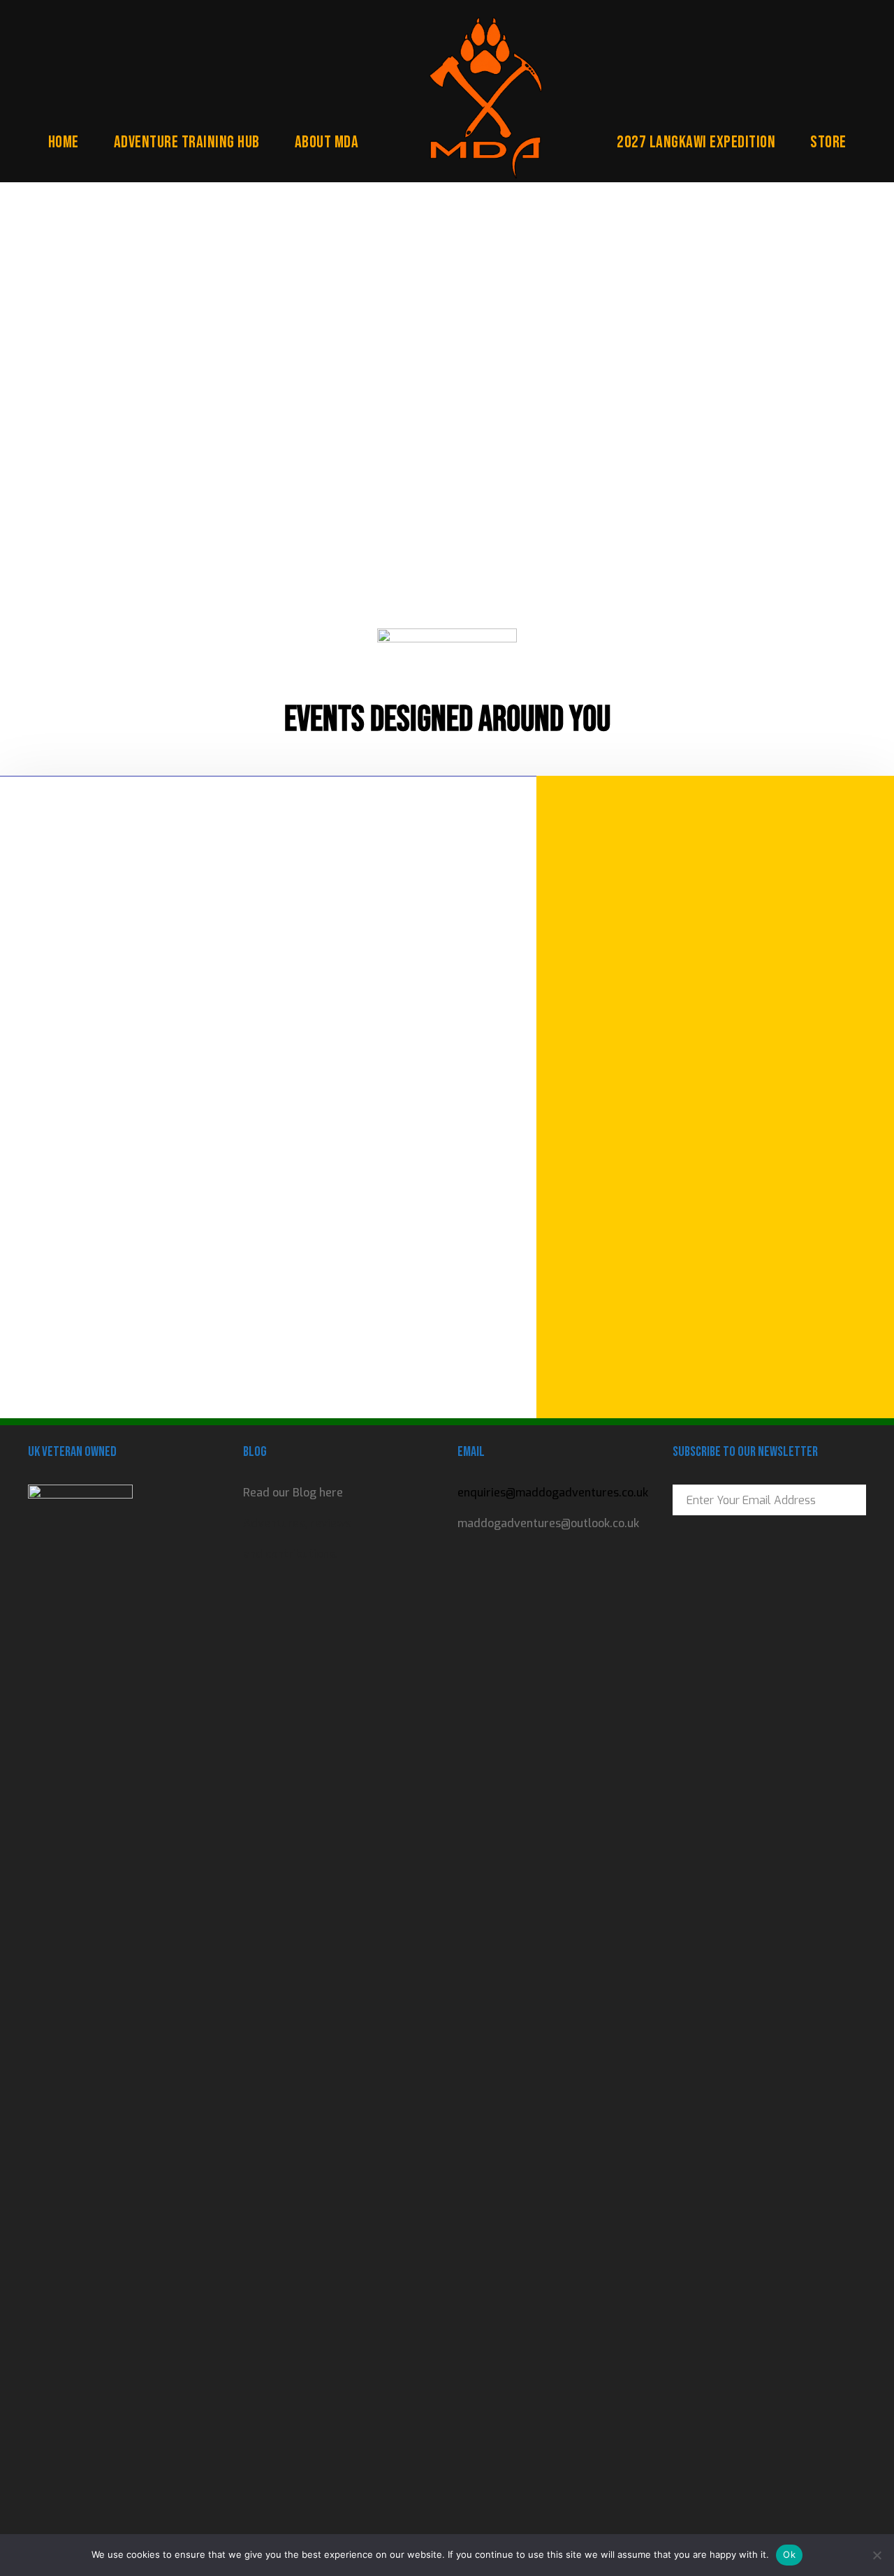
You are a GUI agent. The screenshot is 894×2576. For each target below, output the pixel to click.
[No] (877, 2555)
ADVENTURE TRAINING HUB (187, 142)
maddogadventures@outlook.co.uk (548, 1523)
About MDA (327, 142)
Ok (789, 2554)
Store (828, 142)
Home (64, 142)
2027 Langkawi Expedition (696, 142)
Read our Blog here (293, 1493)
